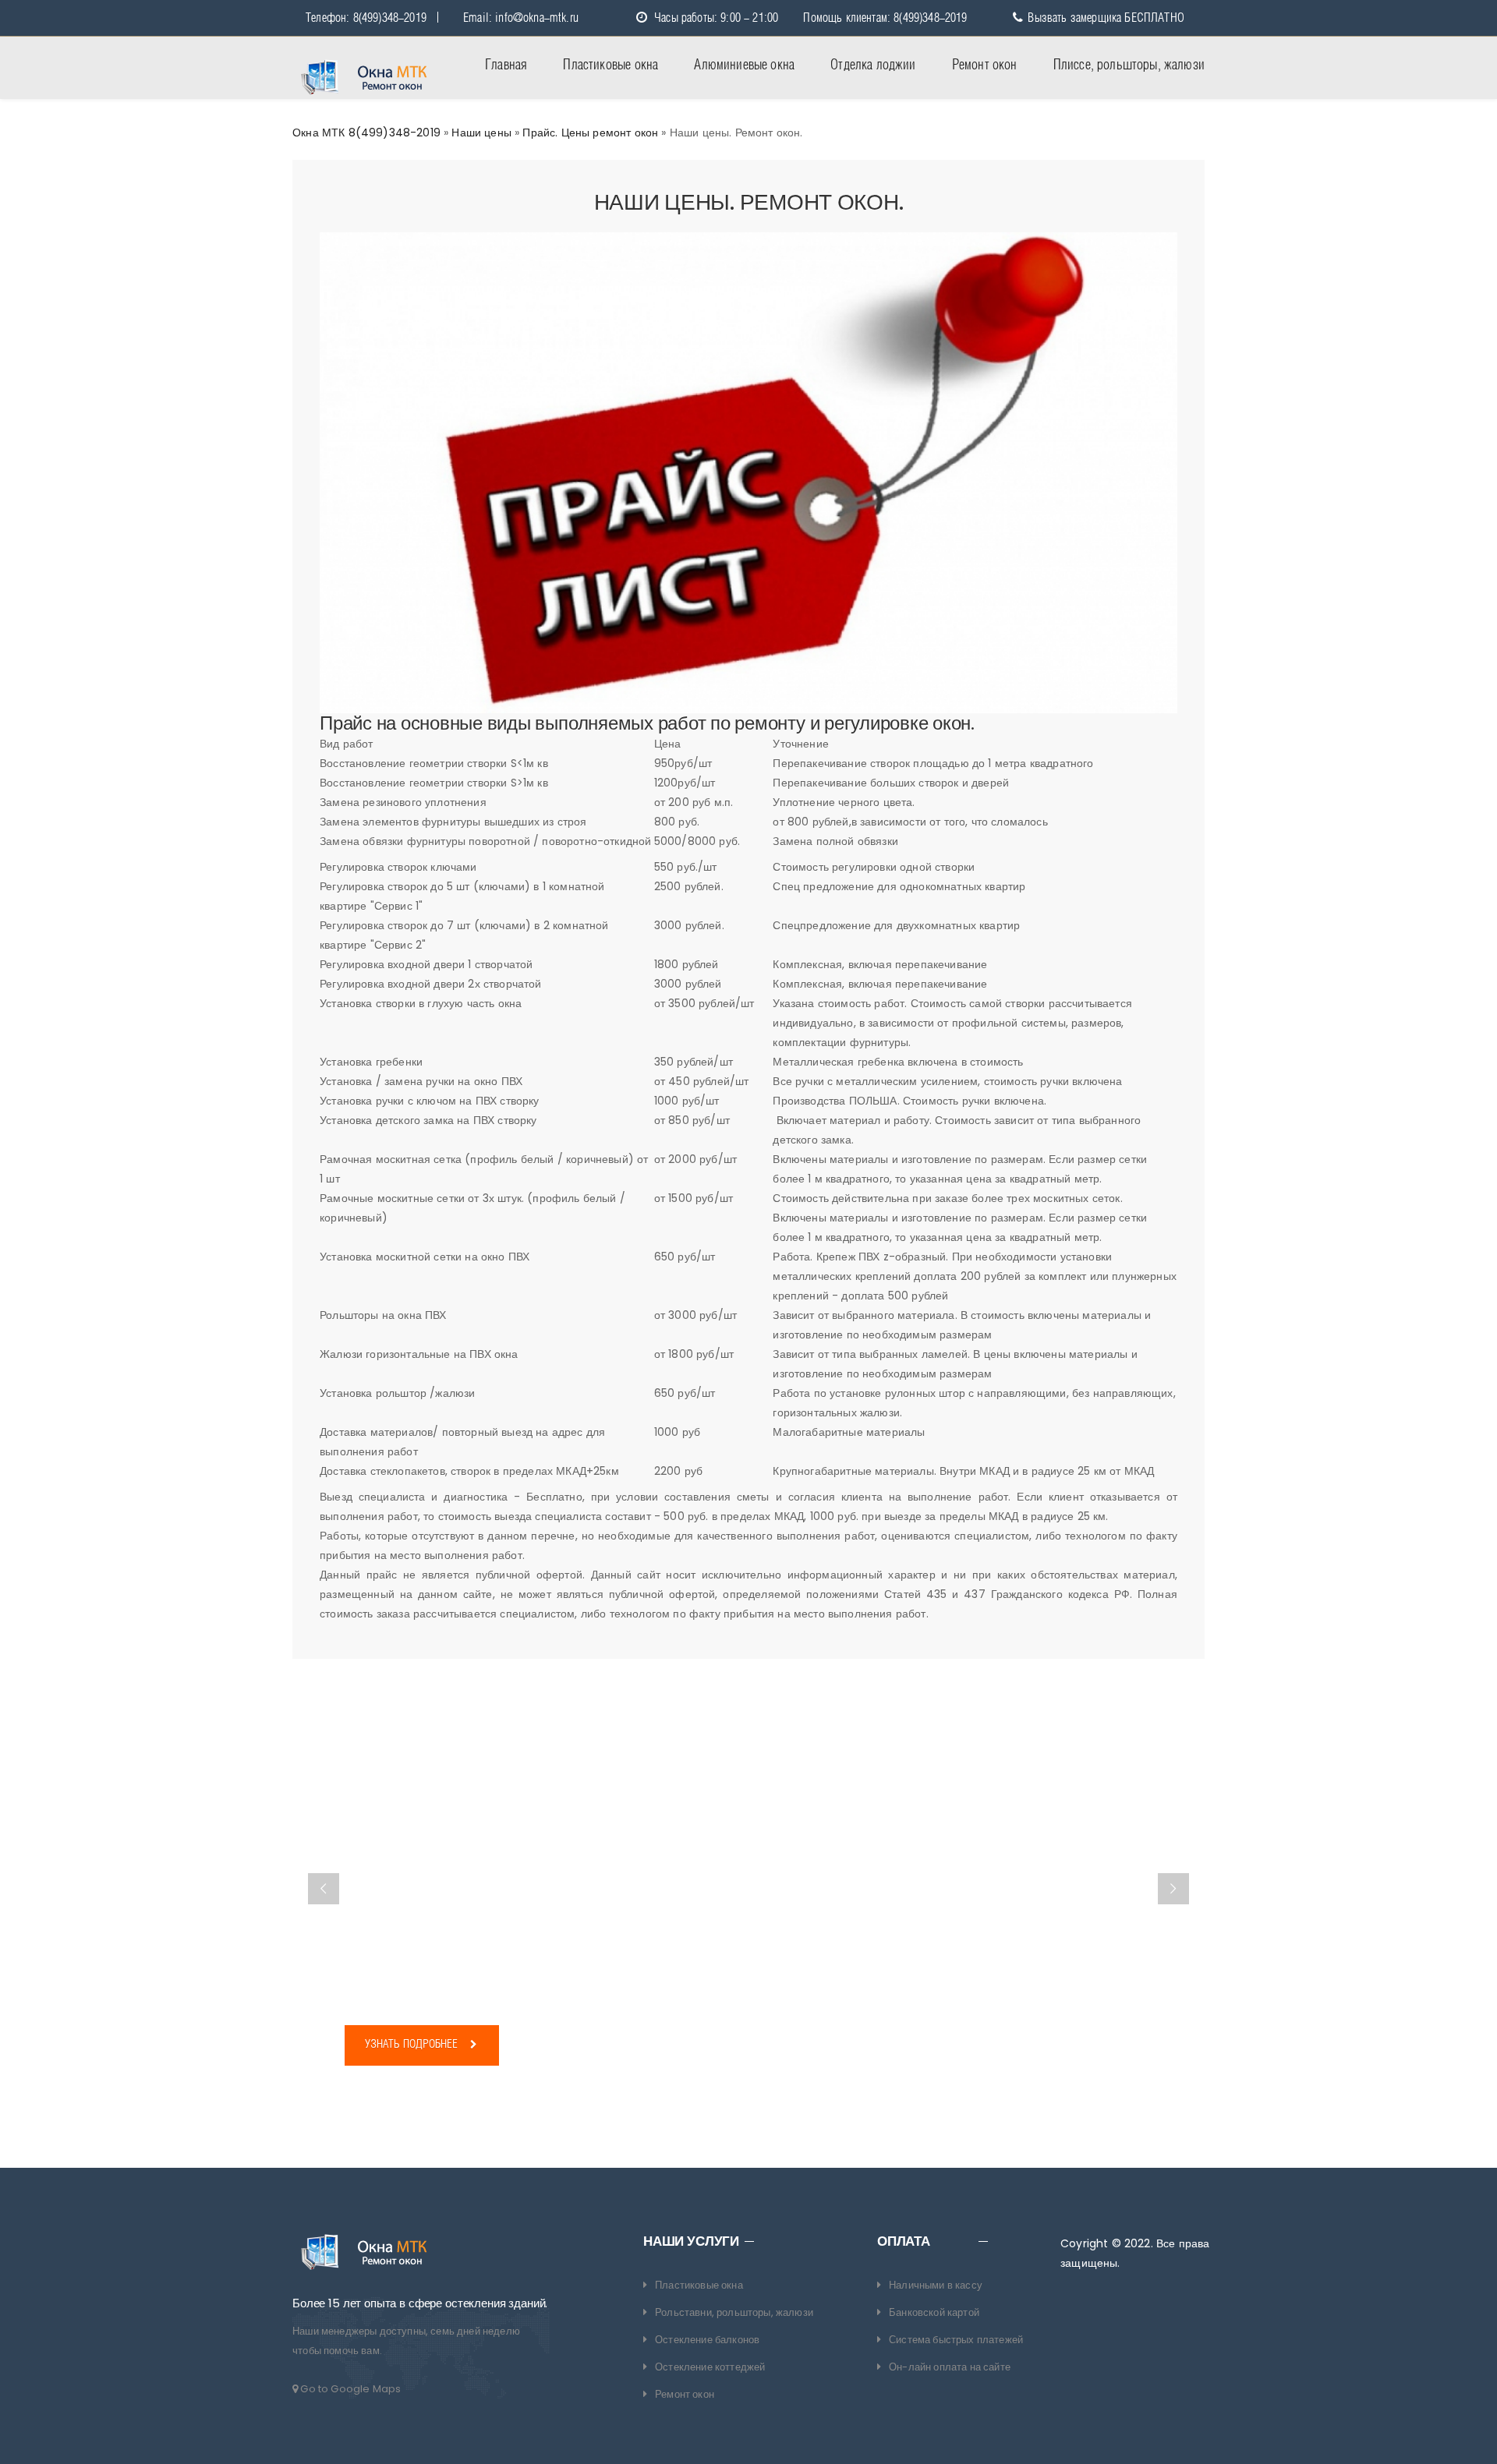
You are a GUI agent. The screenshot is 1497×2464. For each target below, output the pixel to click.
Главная (506, 65)
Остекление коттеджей (710, 2367)
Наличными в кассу (936, 2285)
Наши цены (481, 133)
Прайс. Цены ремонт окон (590, 133)
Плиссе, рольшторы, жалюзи (1129, 65)
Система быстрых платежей (956, 2340)
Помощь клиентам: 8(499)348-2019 (885, 18)
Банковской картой (934, 2312)
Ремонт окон (985, 65)
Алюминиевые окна (744, 65)
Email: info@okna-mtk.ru (521, 18)
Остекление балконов (707, 2340)
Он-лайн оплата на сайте (950, 2367)
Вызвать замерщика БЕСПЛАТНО (1104, 18)
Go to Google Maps (349, 2389)
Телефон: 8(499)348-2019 (366, 18)
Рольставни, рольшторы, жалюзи (734, 2312)
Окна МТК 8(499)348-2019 (366, 133)
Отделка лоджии (873, 65)
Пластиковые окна (610, 65)
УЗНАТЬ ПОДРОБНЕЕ (413, 2045)
